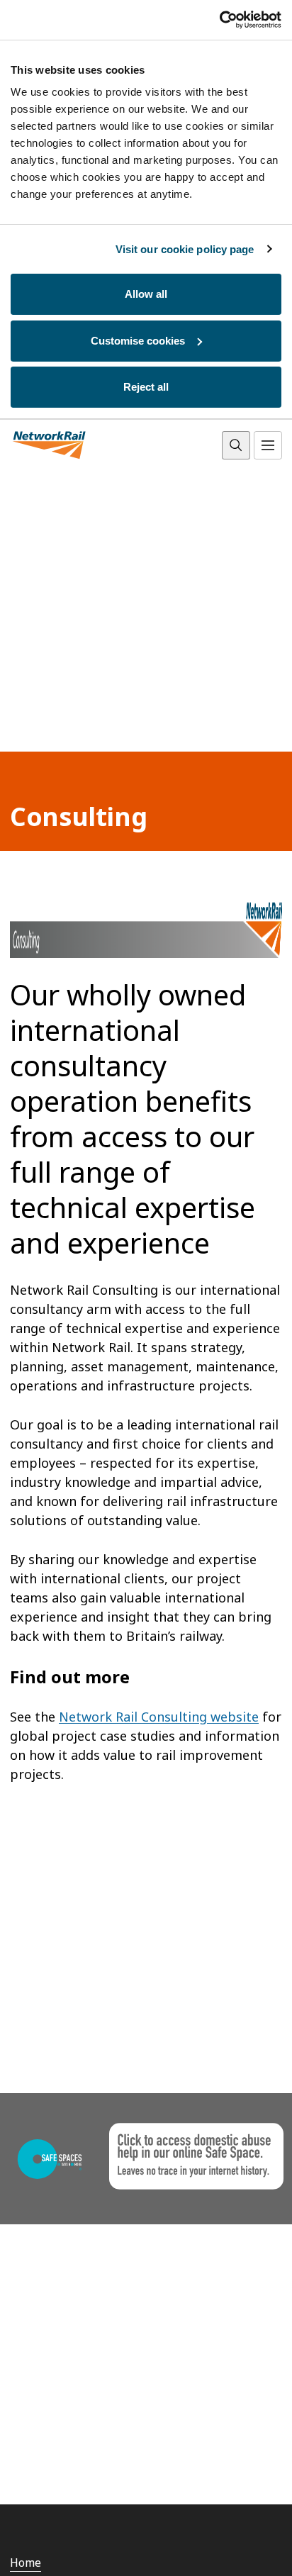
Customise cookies (138, 341)
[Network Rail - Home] (50, 446)
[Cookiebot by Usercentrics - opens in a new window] (219, 20)
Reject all (146, 387)
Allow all (146, 294)
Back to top (215, 2543)
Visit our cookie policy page (185, 249)
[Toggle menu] (268, 445)
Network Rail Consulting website (159, 1717)
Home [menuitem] (26, 2563)
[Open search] (236, 445)
